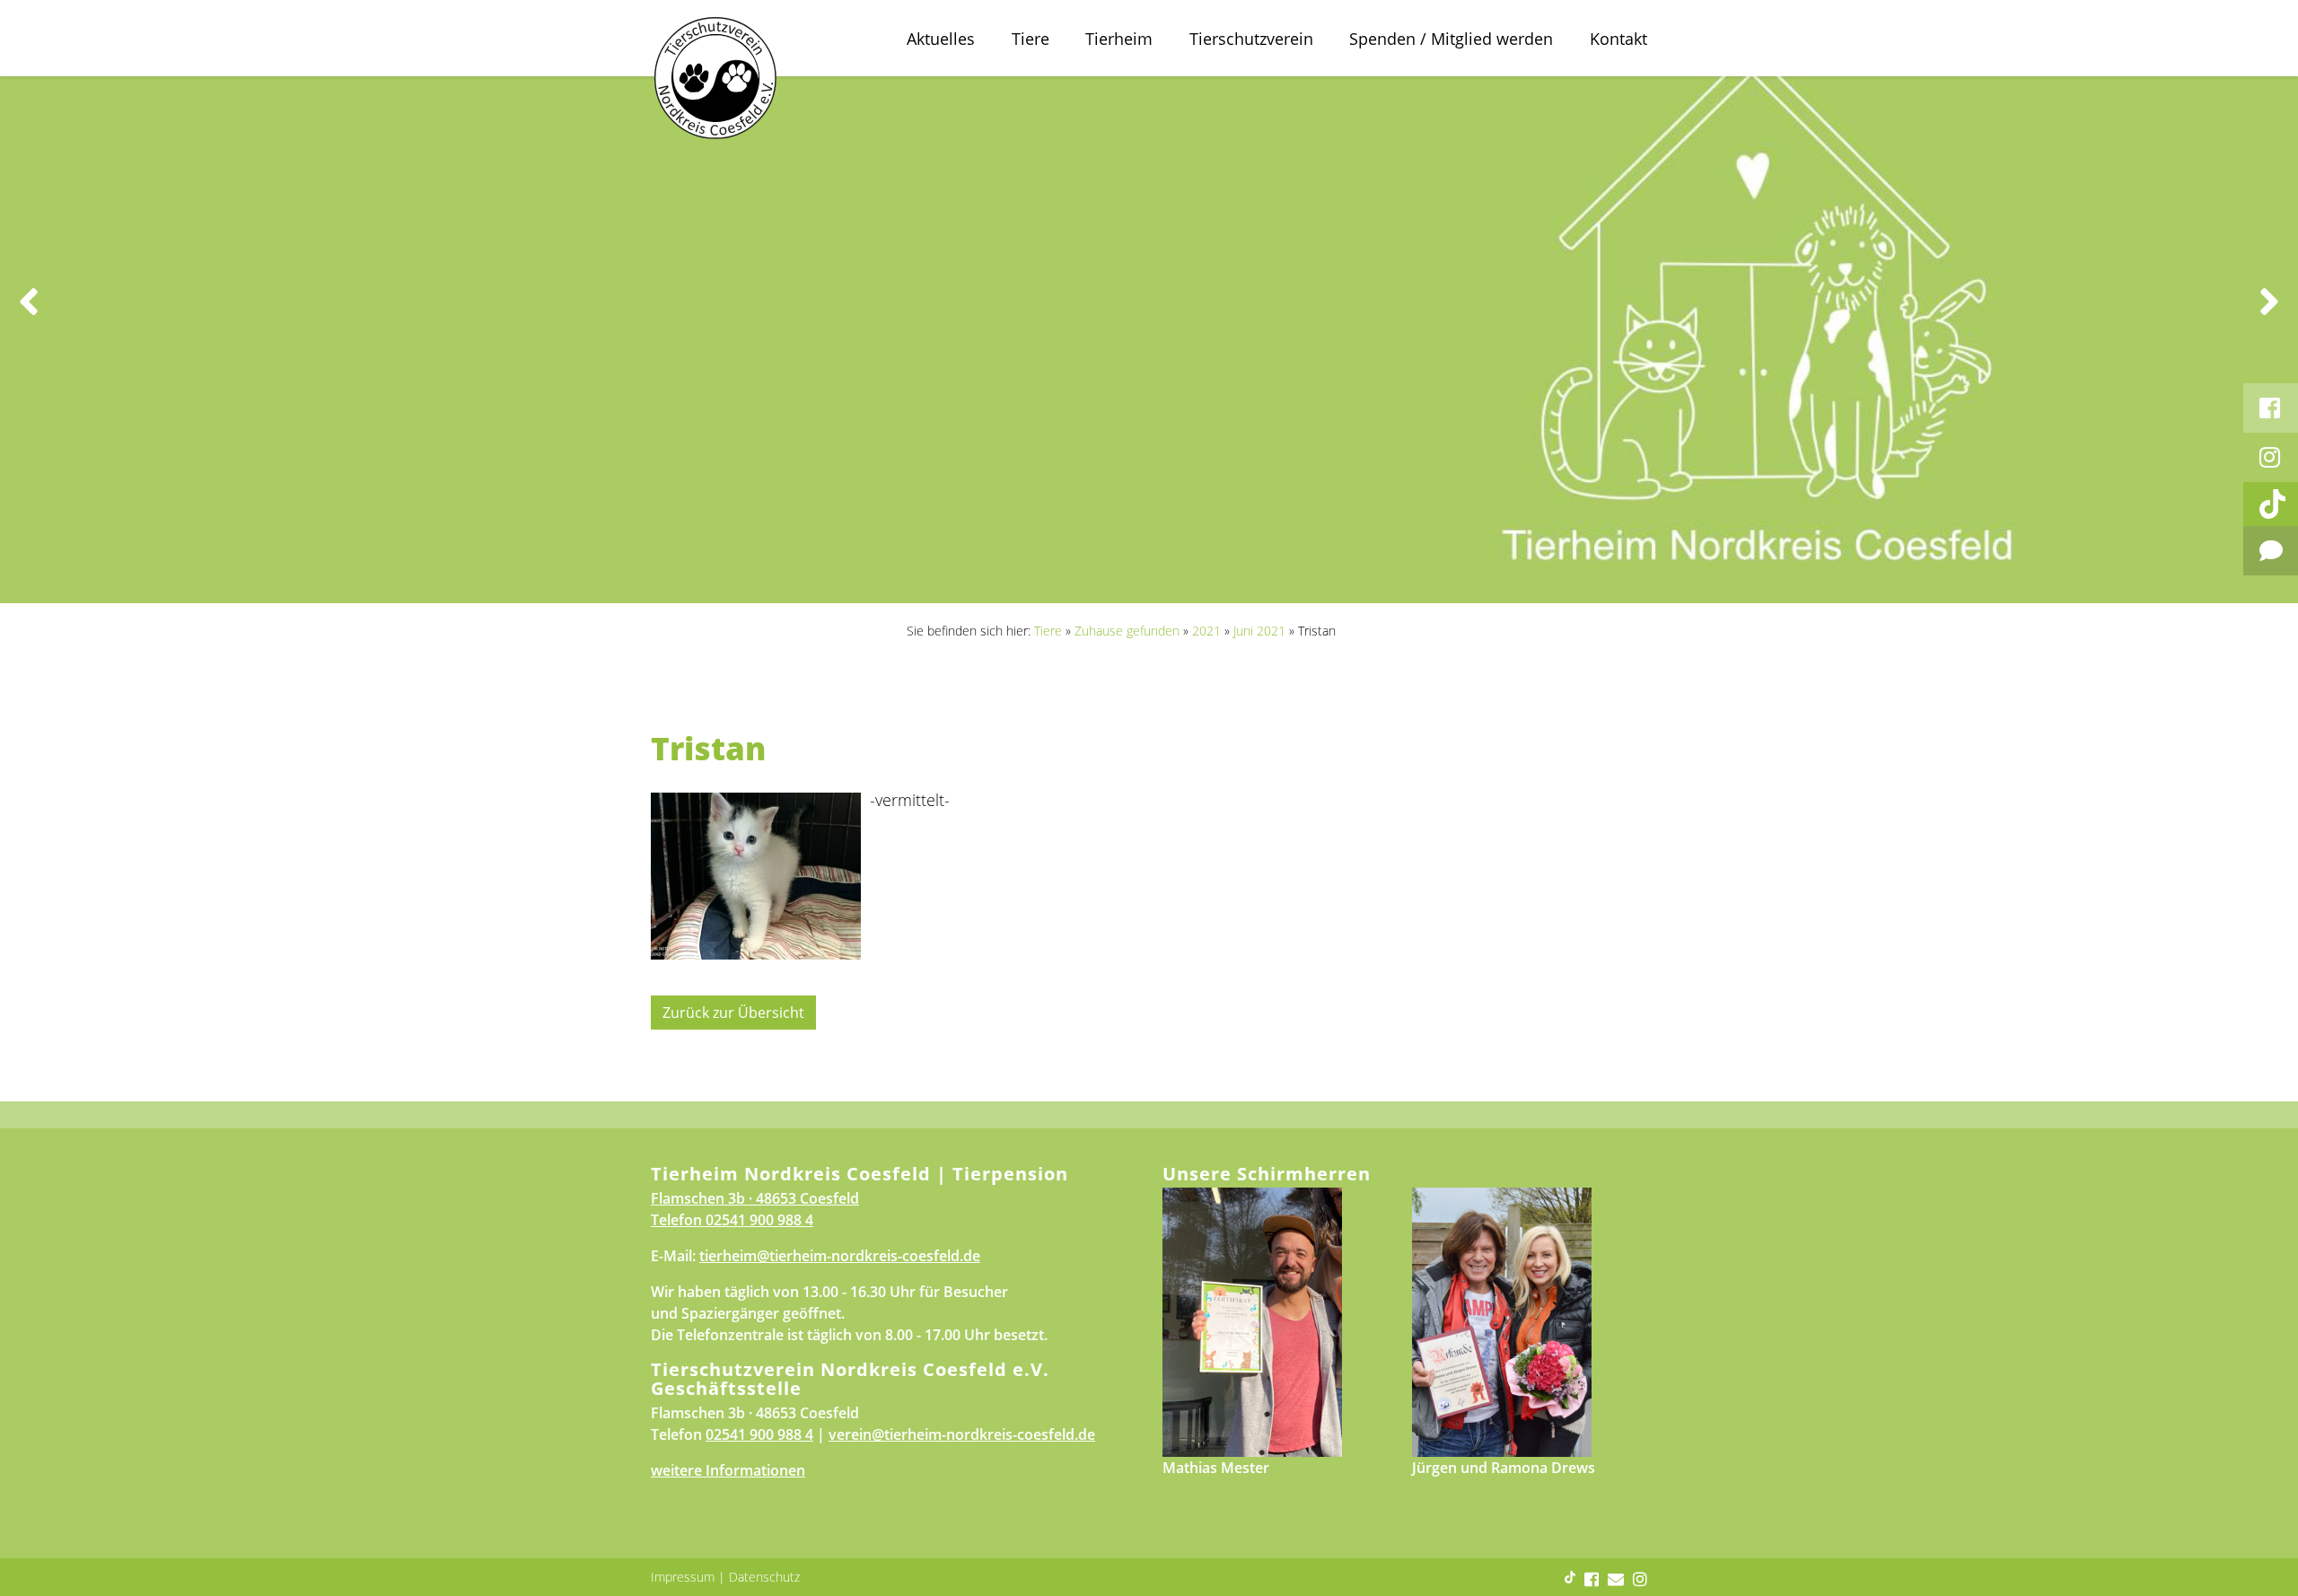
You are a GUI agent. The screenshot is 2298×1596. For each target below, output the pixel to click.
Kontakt (1618, 39)
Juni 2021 (1259, 631)
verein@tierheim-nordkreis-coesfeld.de (962, 1434)
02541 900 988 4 (759, 1220)
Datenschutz (764, 1577)
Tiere (1031, 39)
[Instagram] (2271, 457)
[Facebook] (2271, 408)
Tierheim (1119, 39)
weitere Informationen (728, 1470)
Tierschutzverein (1251, 39)
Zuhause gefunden (1127, 631)
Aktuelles (941, 39)
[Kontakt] (2271, 551)
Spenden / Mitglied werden (1451, 39)
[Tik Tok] (2271, 504)
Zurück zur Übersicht (733, 1013)
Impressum (683, 1577)
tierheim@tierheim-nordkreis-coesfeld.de (840, 1256)
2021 (1206, 631)
